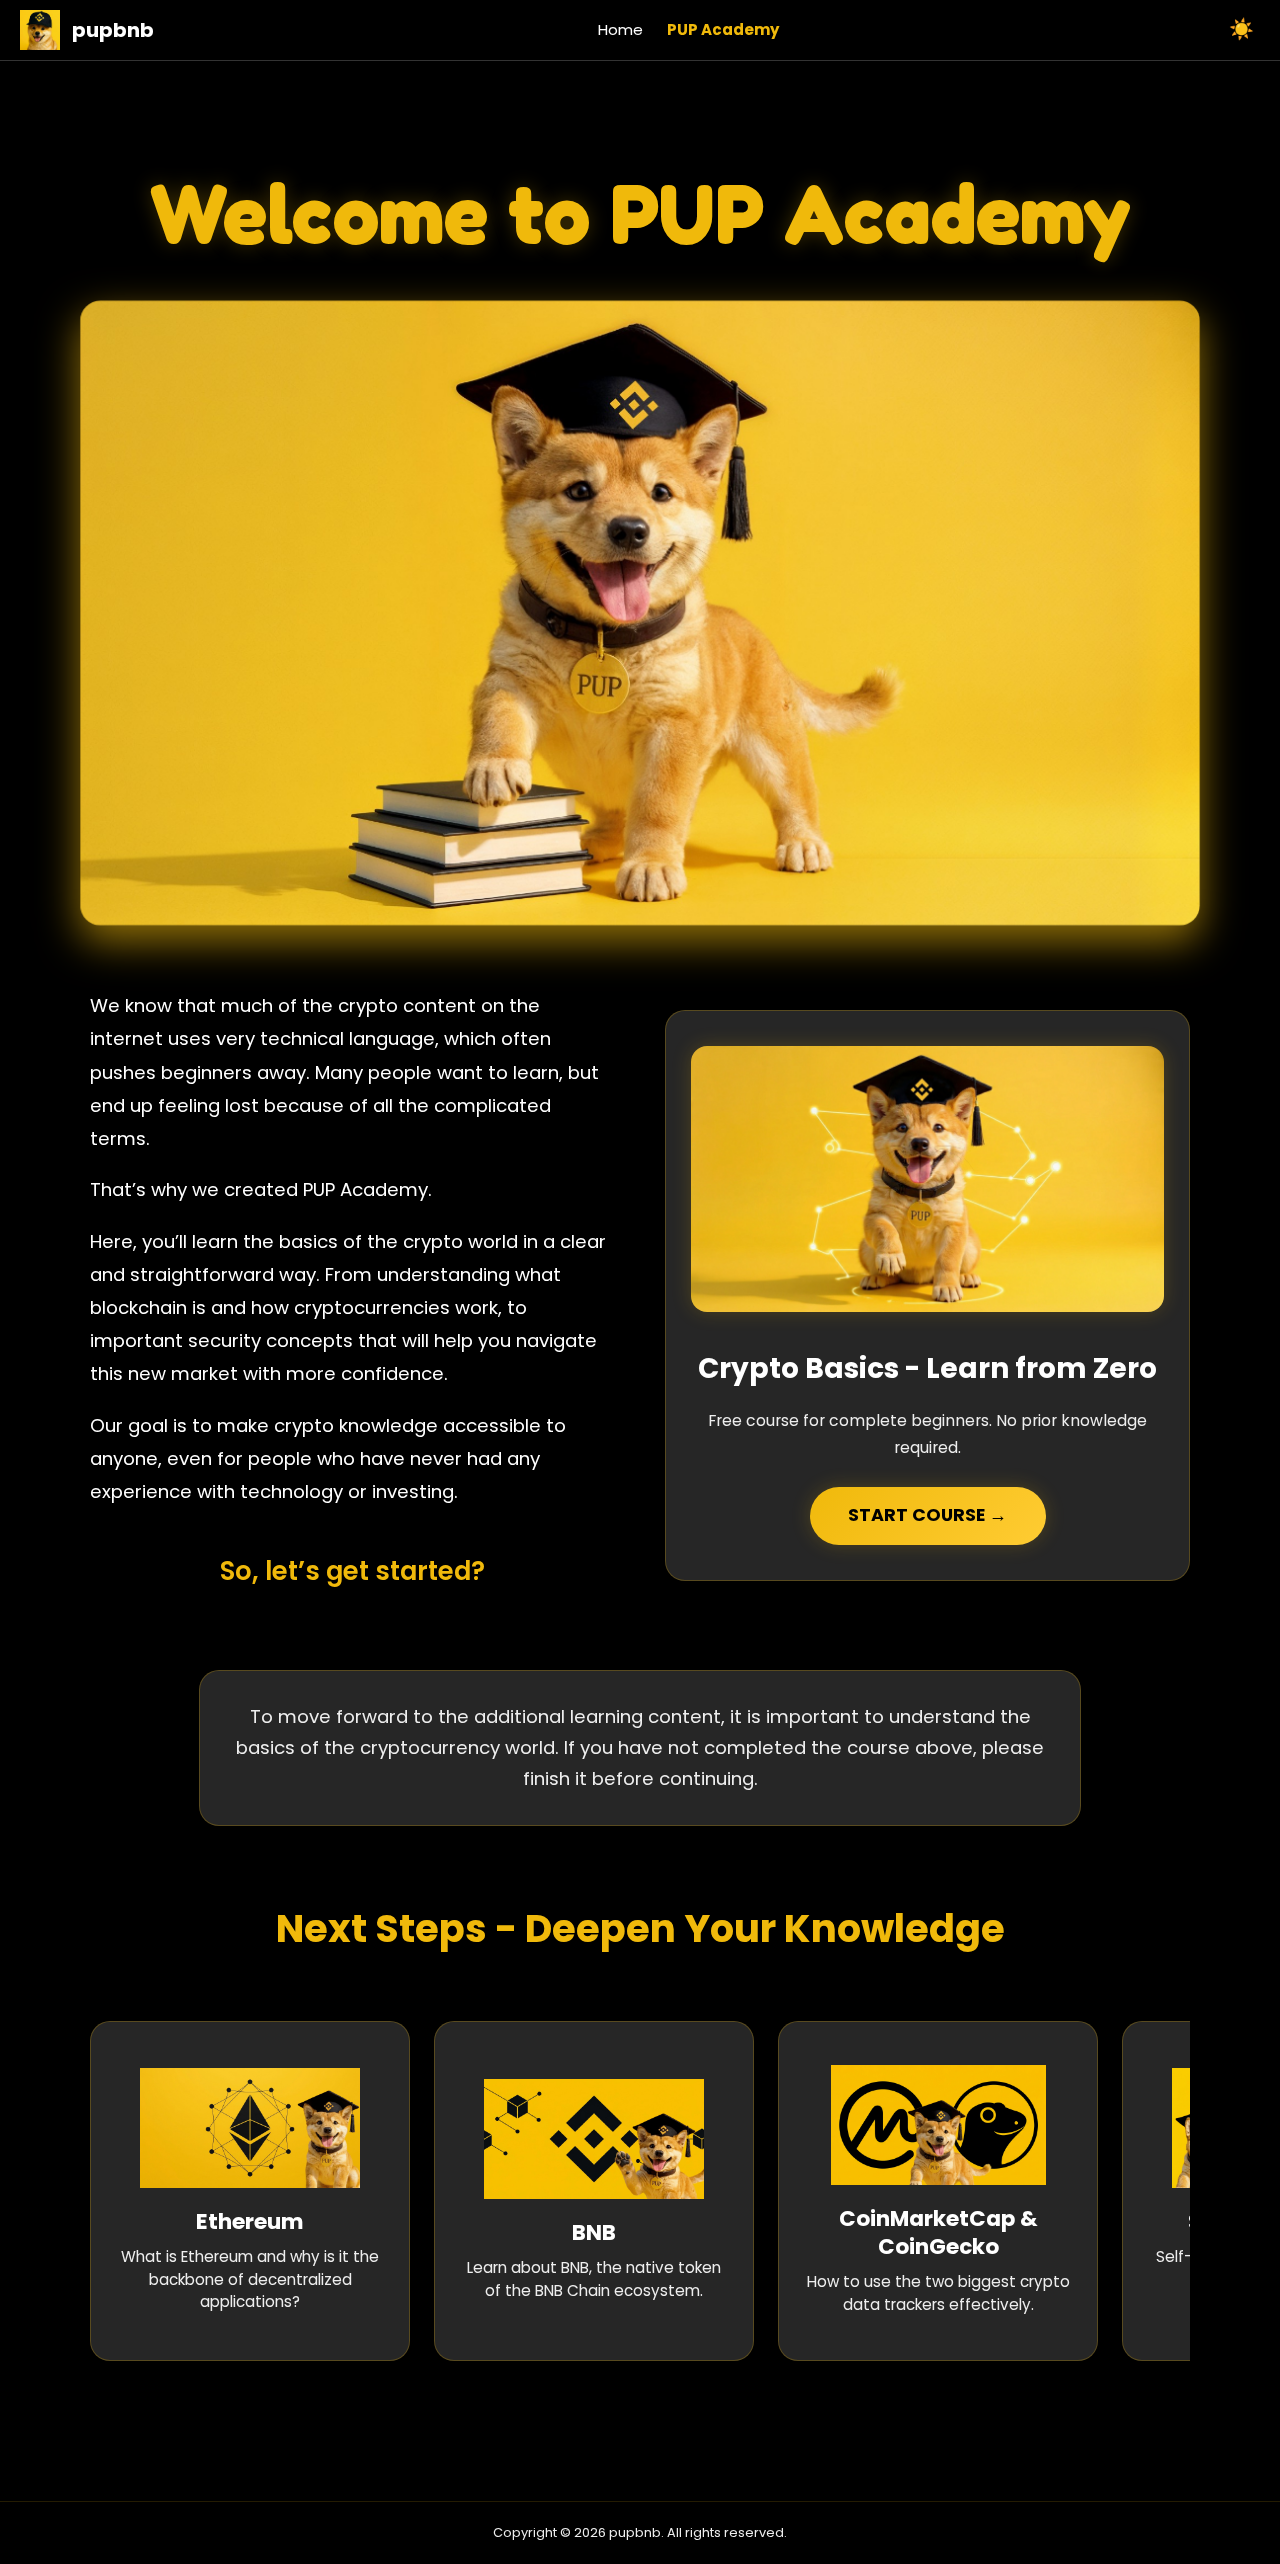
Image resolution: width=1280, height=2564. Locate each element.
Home (620, 29)
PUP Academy (723, 29)
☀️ (1241, 29)
